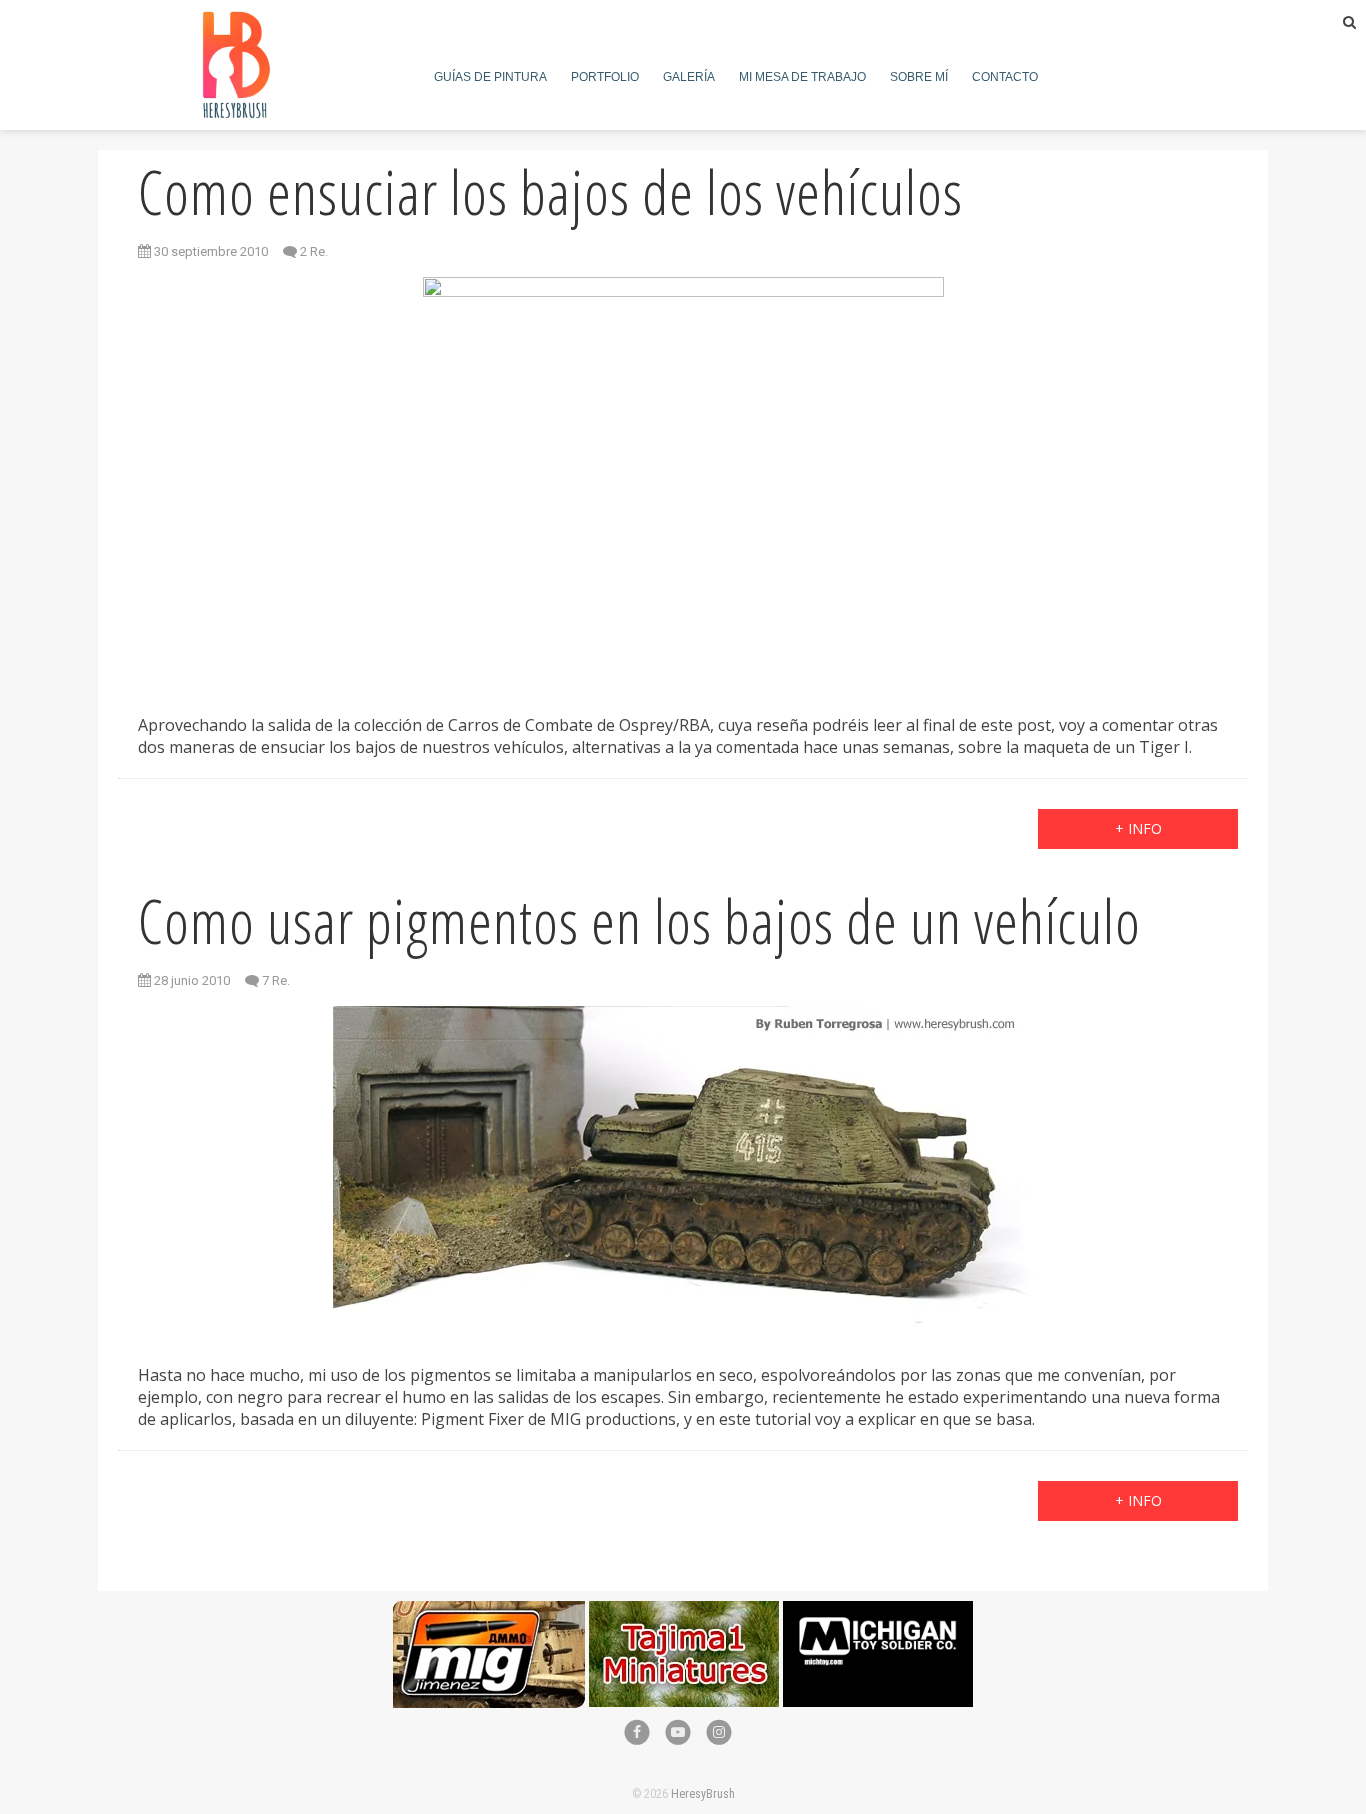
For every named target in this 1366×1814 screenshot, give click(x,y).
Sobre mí (919, 77)
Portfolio (605, 77)
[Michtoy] (878, 1611)
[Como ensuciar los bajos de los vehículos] (683, 480)
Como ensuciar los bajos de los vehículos (550, 192)
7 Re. (276, 980)
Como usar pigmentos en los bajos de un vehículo (639, 921)
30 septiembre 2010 (209, 251)
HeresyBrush (703, 1794)
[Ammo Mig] (489, 1611)
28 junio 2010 (190, 980)
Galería (689, 77)
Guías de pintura (490, 77)
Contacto (1005, 77)
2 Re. (314, 251)
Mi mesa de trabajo (802, 77)
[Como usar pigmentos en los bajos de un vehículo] (683, 1170)
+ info (1138, 828)
